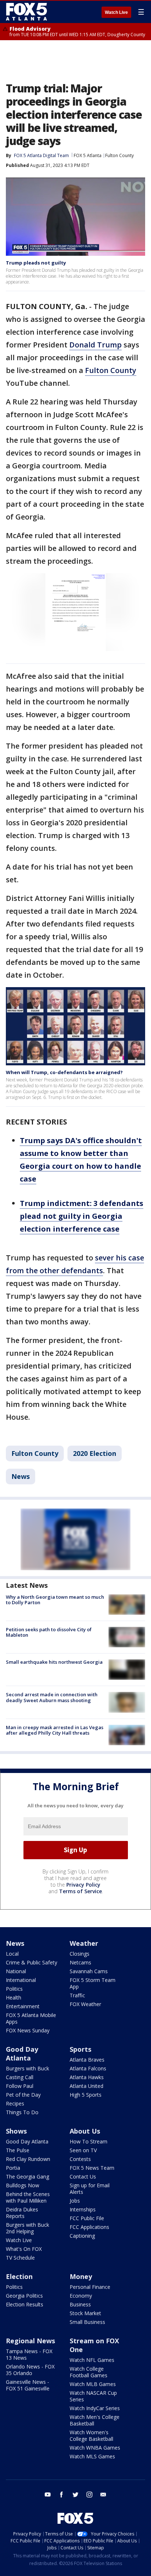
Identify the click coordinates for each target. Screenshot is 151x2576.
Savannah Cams (89, 1971)
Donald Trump (95, 345)
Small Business (87, 2322)
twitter (75, 2495)
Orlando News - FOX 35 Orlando (30, 2370)
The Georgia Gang (27, 2177)
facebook (62, 2495)
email (103, 2495)
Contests (80, 2159)
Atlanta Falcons (88, 2068)
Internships (83, 2209)
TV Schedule (20, 2258)
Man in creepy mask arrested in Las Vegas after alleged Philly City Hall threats (55, 1730)
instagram (89, 2495)
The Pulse (18, 2150)
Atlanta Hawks (87, 2077)
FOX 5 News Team (92, 2168)
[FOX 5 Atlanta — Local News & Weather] (27, 12)
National (16, 1971)
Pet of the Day (23, 2095)
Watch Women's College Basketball (91, 2436)
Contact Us (83, 2177)
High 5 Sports (86, 2095)
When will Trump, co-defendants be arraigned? (64, 1072)
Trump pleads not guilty (36, 263)
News (21, 1476)
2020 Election (95, 1453)
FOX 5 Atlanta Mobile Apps (31, 2018)
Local (12, 1954)
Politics (14, 1989)
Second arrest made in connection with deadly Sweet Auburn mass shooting (52, 1697)
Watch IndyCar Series (95, 2408)
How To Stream (89, 2141)
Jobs (75, 2201)
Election (19, 2276)
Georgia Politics (24, 2296)
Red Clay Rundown (28, 2159)
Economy (81, 2296)
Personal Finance (90, 2287)
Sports (80, 2049)
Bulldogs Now (23, 2185)
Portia (13, 2168)
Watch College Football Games (89, 2372)
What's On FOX (24, 2249)
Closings (80, 1954)
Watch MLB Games (93, 2384)
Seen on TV (83, 2150)
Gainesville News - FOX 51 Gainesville (28, 2385)
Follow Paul (20, 2086)
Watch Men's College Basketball (95, 2420)
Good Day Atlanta (22, 2054)
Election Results (25, 2304)
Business (80, 2304)
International (21, 1980)
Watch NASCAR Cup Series (93, 2396)
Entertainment (23, 2006)
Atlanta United (86, 2086)
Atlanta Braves (87, 2060)
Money (81, 2276)
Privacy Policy (83, 1885)
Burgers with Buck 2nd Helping (27, 2228)
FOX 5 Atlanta (88, 155)
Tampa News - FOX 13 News (29, 2354)
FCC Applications (89, 2227)
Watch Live (116, 12)
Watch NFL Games (92, 2360)
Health (14, 1997)
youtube (48, 2495)
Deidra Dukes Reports (22, 2213)
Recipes (15, 2103)
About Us (85, 2131)
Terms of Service (80, 1891)
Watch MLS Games (92, 2456)
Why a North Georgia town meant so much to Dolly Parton (55, 1600)
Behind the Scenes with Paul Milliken (28, 2197)
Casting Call (20, 2077)
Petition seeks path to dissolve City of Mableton (49, 1632)
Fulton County (119, 155)
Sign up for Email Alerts (90, 2189)
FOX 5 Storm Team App (93, 1983)
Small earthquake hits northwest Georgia (54, 1662)
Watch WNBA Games (95, 2448)
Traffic (77, 1995)
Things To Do (22, 2112)
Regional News (30, 2341)
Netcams (80, 1962)
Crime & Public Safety (32, 1962)
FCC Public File (87, 2218)
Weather (84, 1943)
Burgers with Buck (27, 2068)
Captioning (82, 2236)
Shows (16, 2131)
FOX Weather (85, 2004)
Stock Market (85, 2313)
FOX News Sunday (28, 2030)
